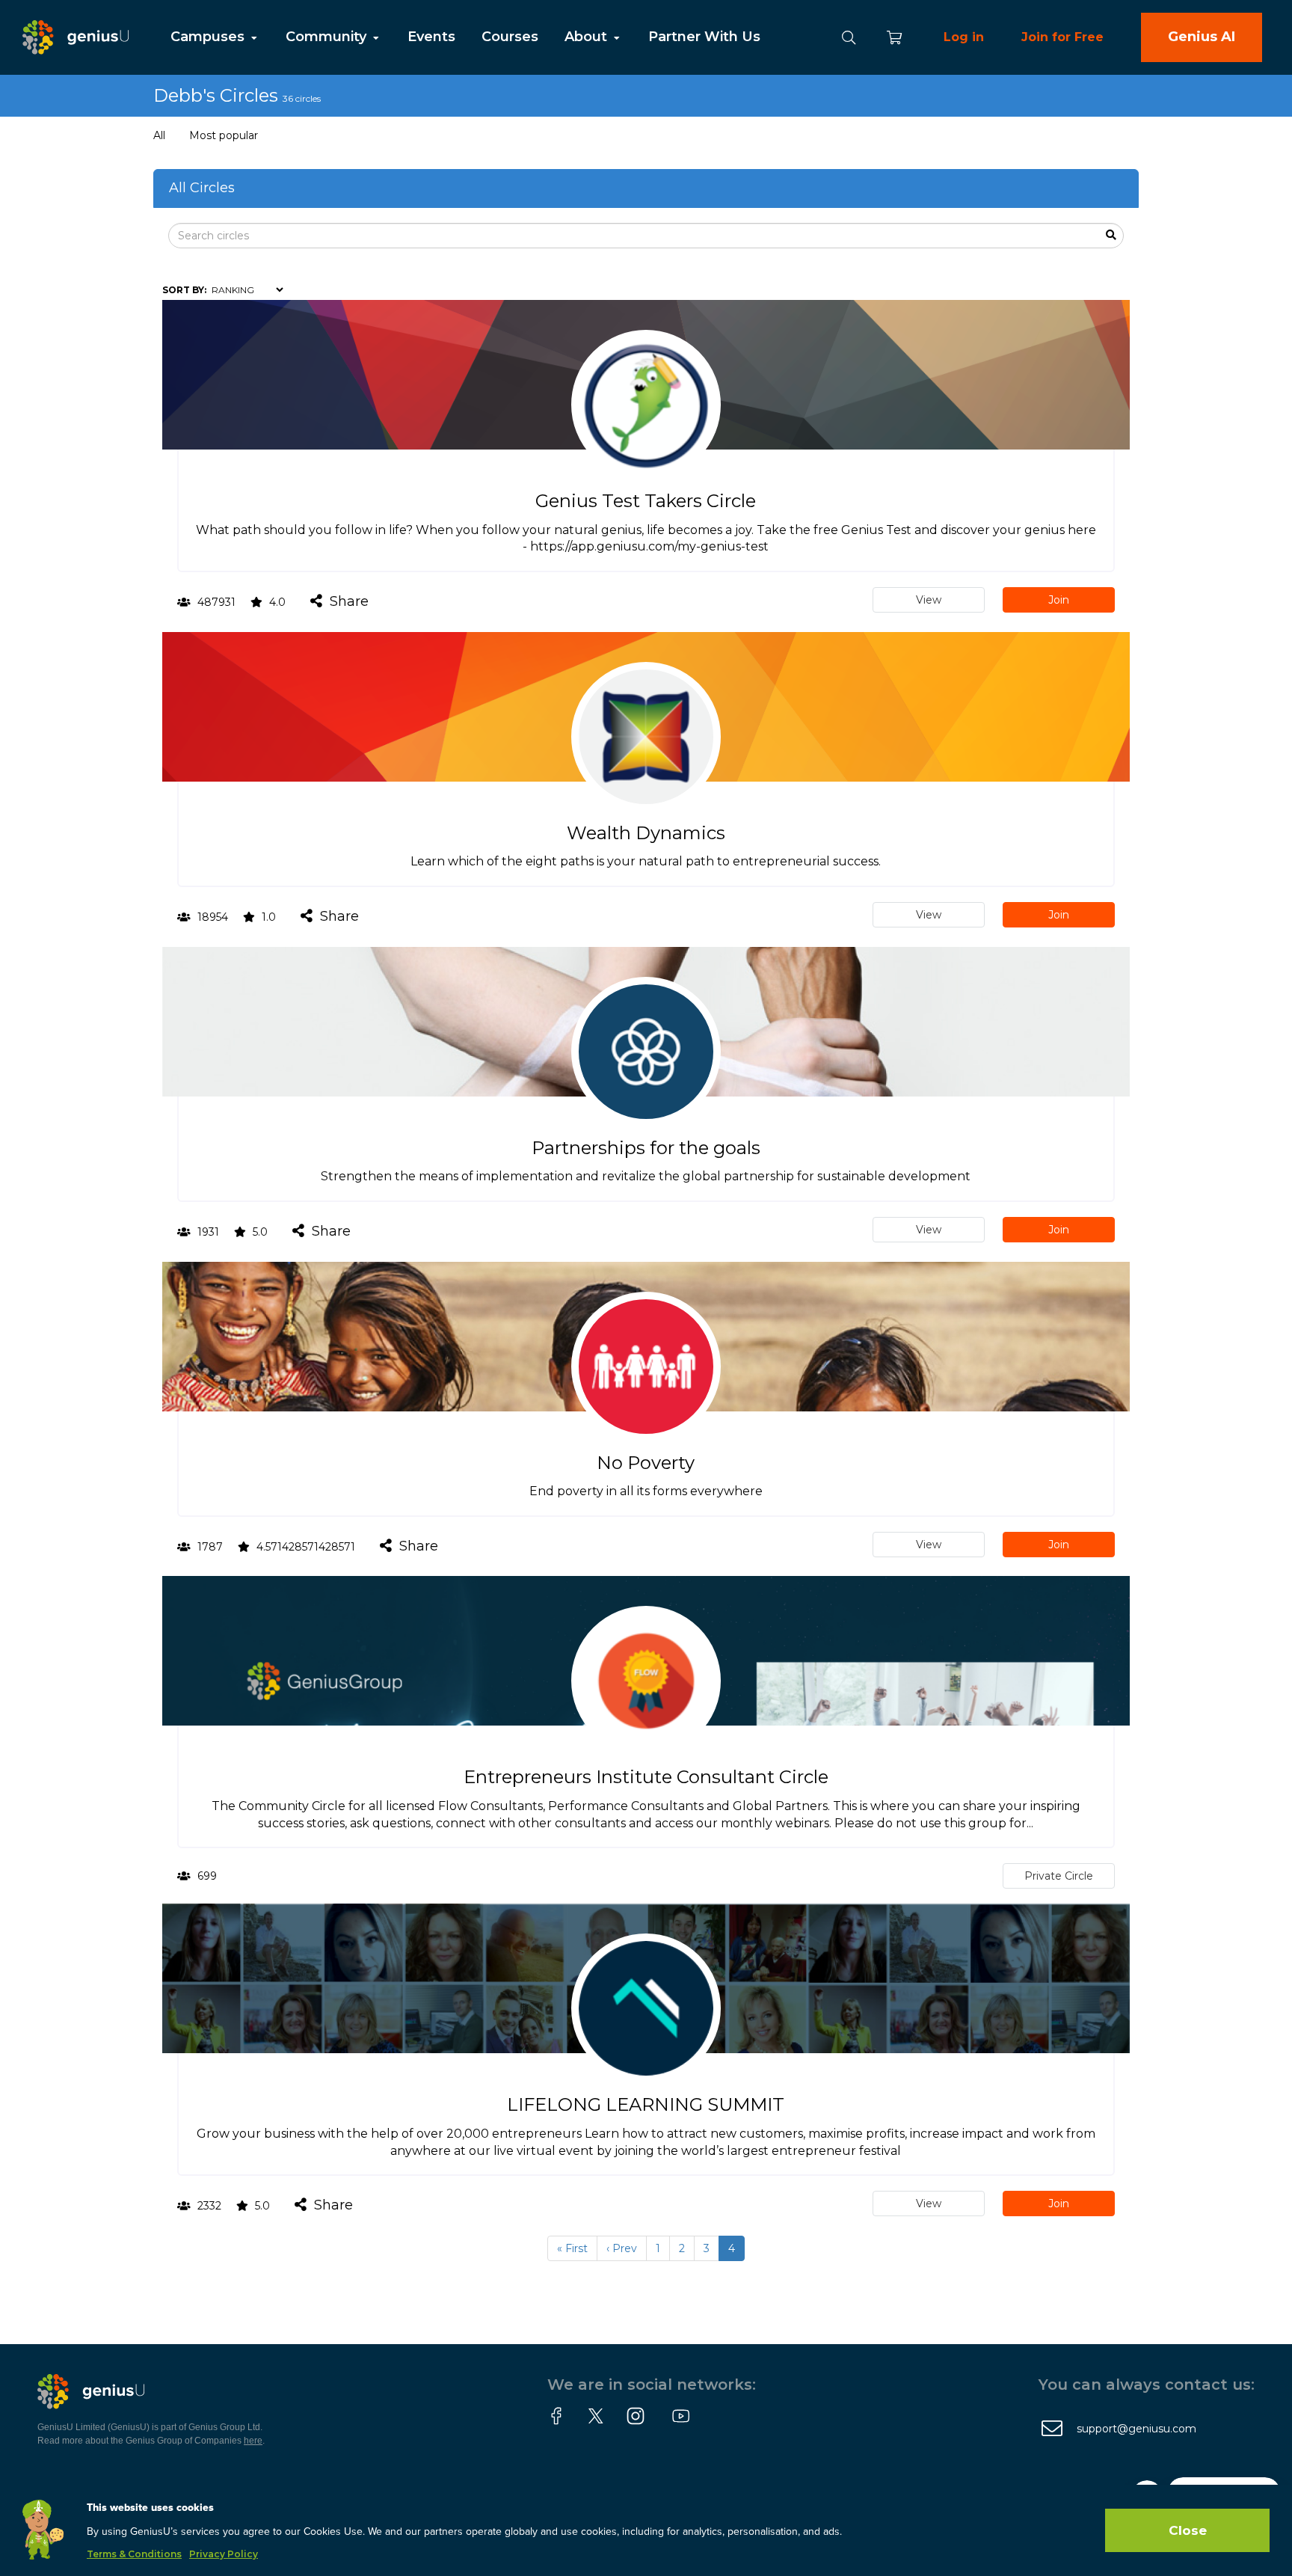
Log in (964, 37)
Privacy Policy (224, 2554)
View (929, 600)
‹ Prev (622, 2248)
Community (328, 37)
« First (572, 2248)
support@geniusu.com (1136, 2429)
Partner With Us (704, 37)
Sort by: (184, 290)
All (159, 135)
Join (1059, 600)
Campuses (209, 37)
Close (1188, 2530)
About (588, 37)
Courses (510, 37)
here (253, 2441)
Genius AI (1202, 37)
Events (431, 37)
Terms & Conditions (134, 2554)
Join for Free (1062, 37)
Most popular (224, 135)
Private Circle (1059, 1876)
